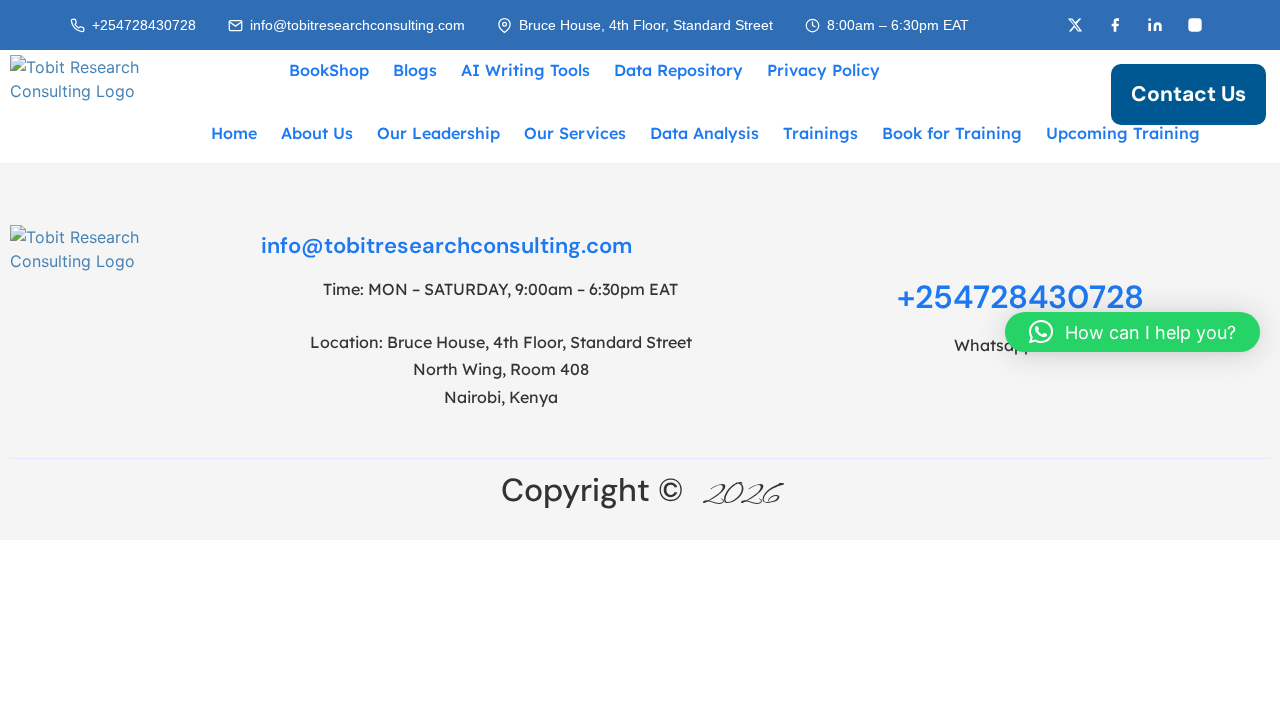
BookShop (329, 70)
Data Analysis (704, 133)
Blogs (415, 70)
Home (234, 133)
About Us (317, 133)
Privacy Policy (823, 70)
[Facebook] (1115, 25)
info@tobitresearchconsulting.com (357, 25)
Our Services (575, 133)
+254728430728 (144, 25)
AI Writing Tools (525, 70)
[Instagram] (1195, 25)
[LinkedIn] (1155, 25)
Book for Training (952, 133)
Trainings (820, 133)
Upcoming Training (1123, 133)
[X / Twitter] (1075, 25)
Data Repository (678, 70)
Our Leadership (438, 133)
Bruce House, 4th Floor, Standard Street (646, 25)
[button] (1132, 332)
